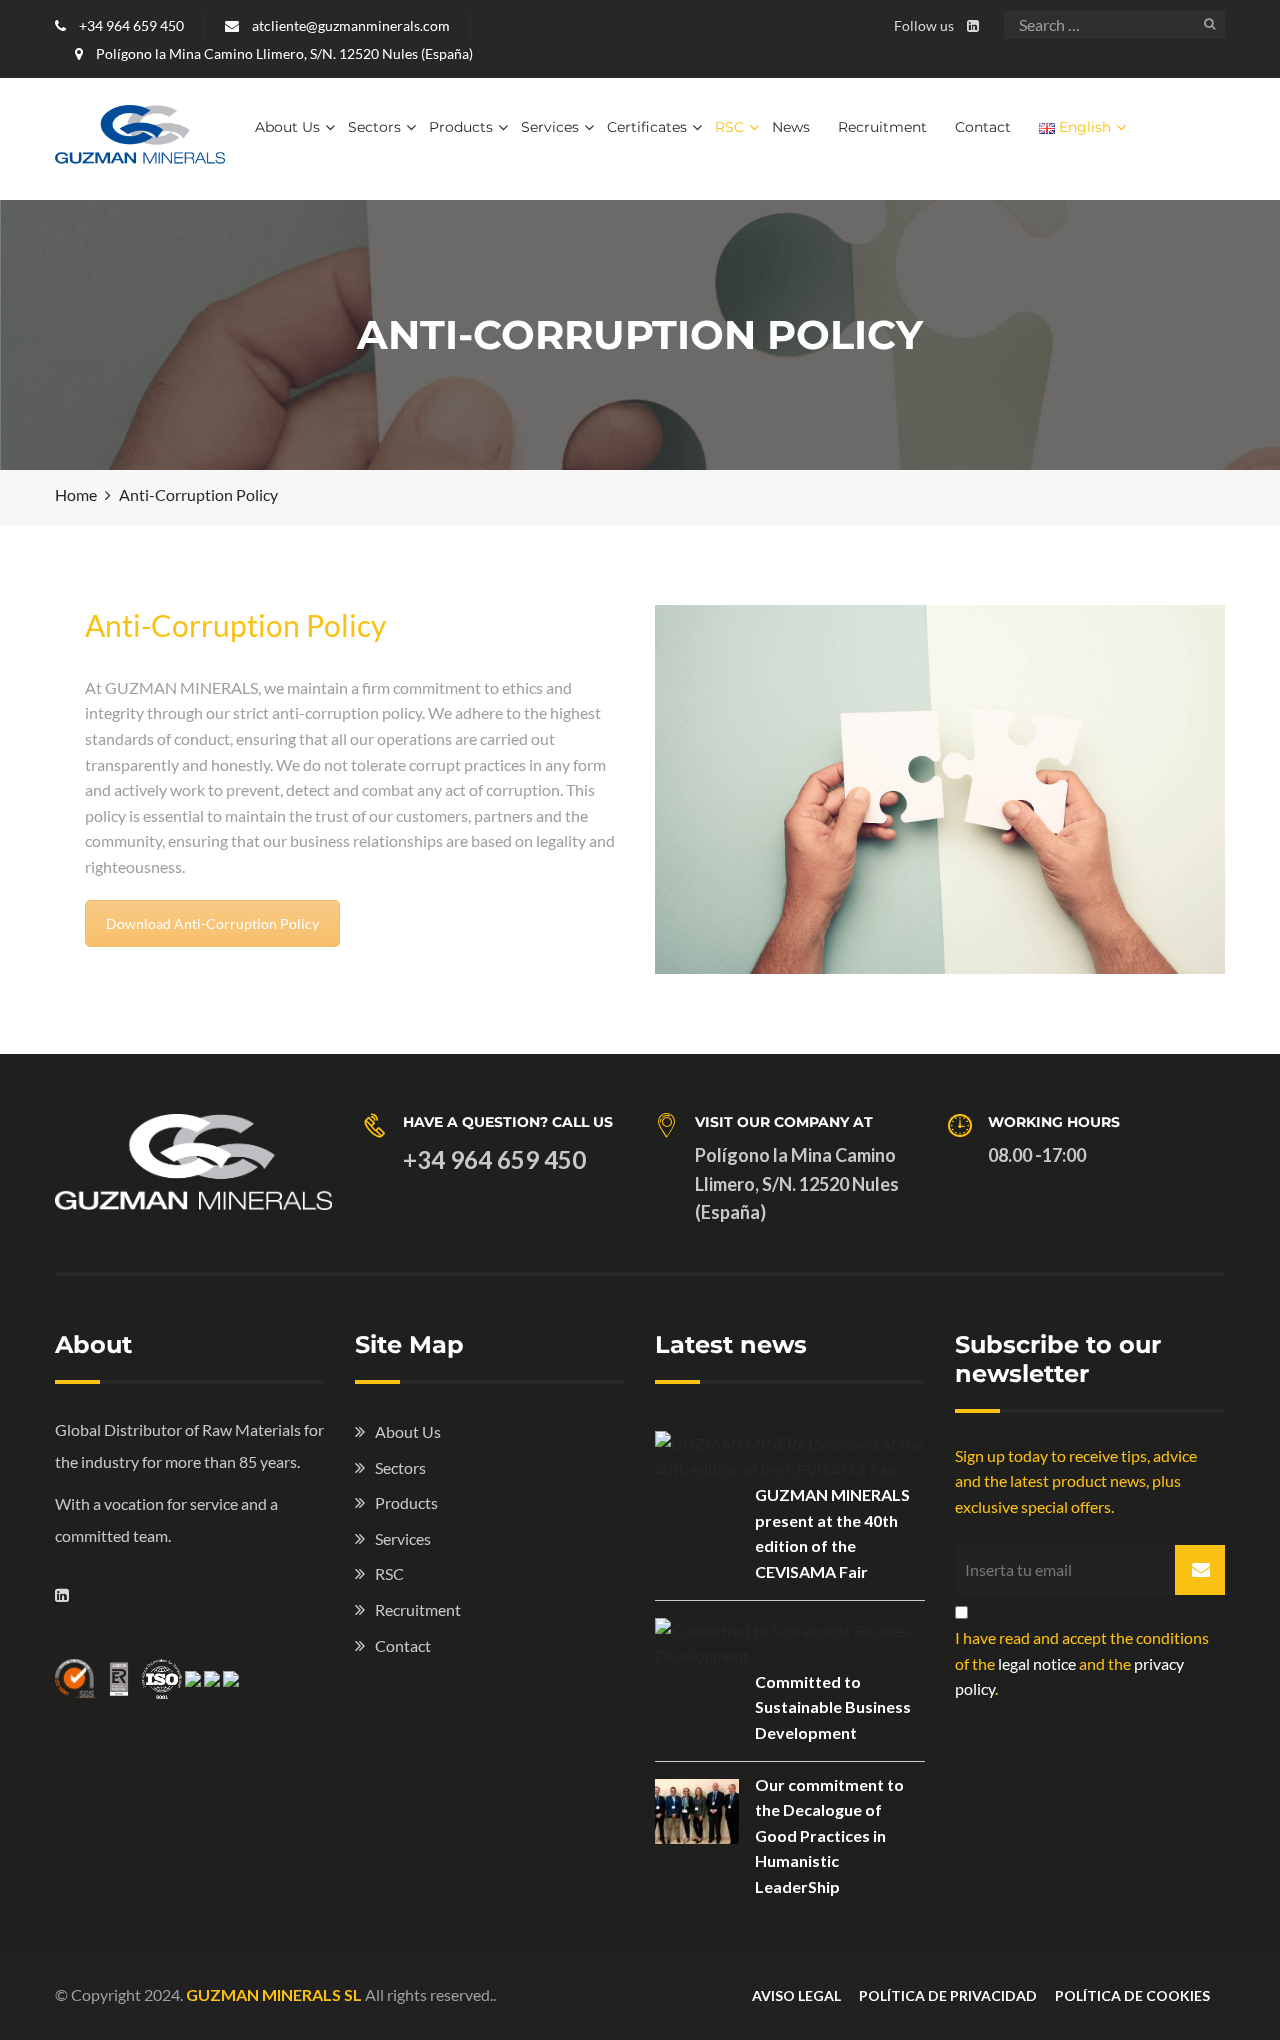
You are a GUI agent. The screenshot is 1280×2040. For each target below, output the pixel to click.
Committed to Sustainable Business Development (833, 1707)
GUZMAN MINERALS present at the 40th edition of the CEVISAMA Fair (832, 1533)
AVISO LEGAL (796, 1995)
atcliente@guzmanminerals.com (349, 25)
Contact (983, 127)
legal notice (1037, 1663)
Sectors (374, 127)
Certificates (647, 127)
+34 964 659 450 (130, 25)
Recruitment (882, 127)
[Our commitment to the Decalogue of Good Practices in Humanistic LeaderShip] (697, 1811)
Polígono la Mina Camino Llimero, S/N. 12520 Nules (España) (283, 53)
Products (461, 127)
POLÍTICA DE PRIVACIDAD (948, 1995)
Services (550, 127)
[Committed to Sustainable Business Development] (790, 1643)
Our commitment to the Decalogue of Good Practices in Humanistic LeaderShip (829, 1835)
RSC (729, 127)
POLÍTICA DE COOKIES (1132, 1995)
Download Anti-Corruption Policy (212, 923)
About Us (287, 127)
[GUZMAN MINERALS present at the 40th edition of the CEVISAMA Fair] (790, 1456)
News (791, 127)
